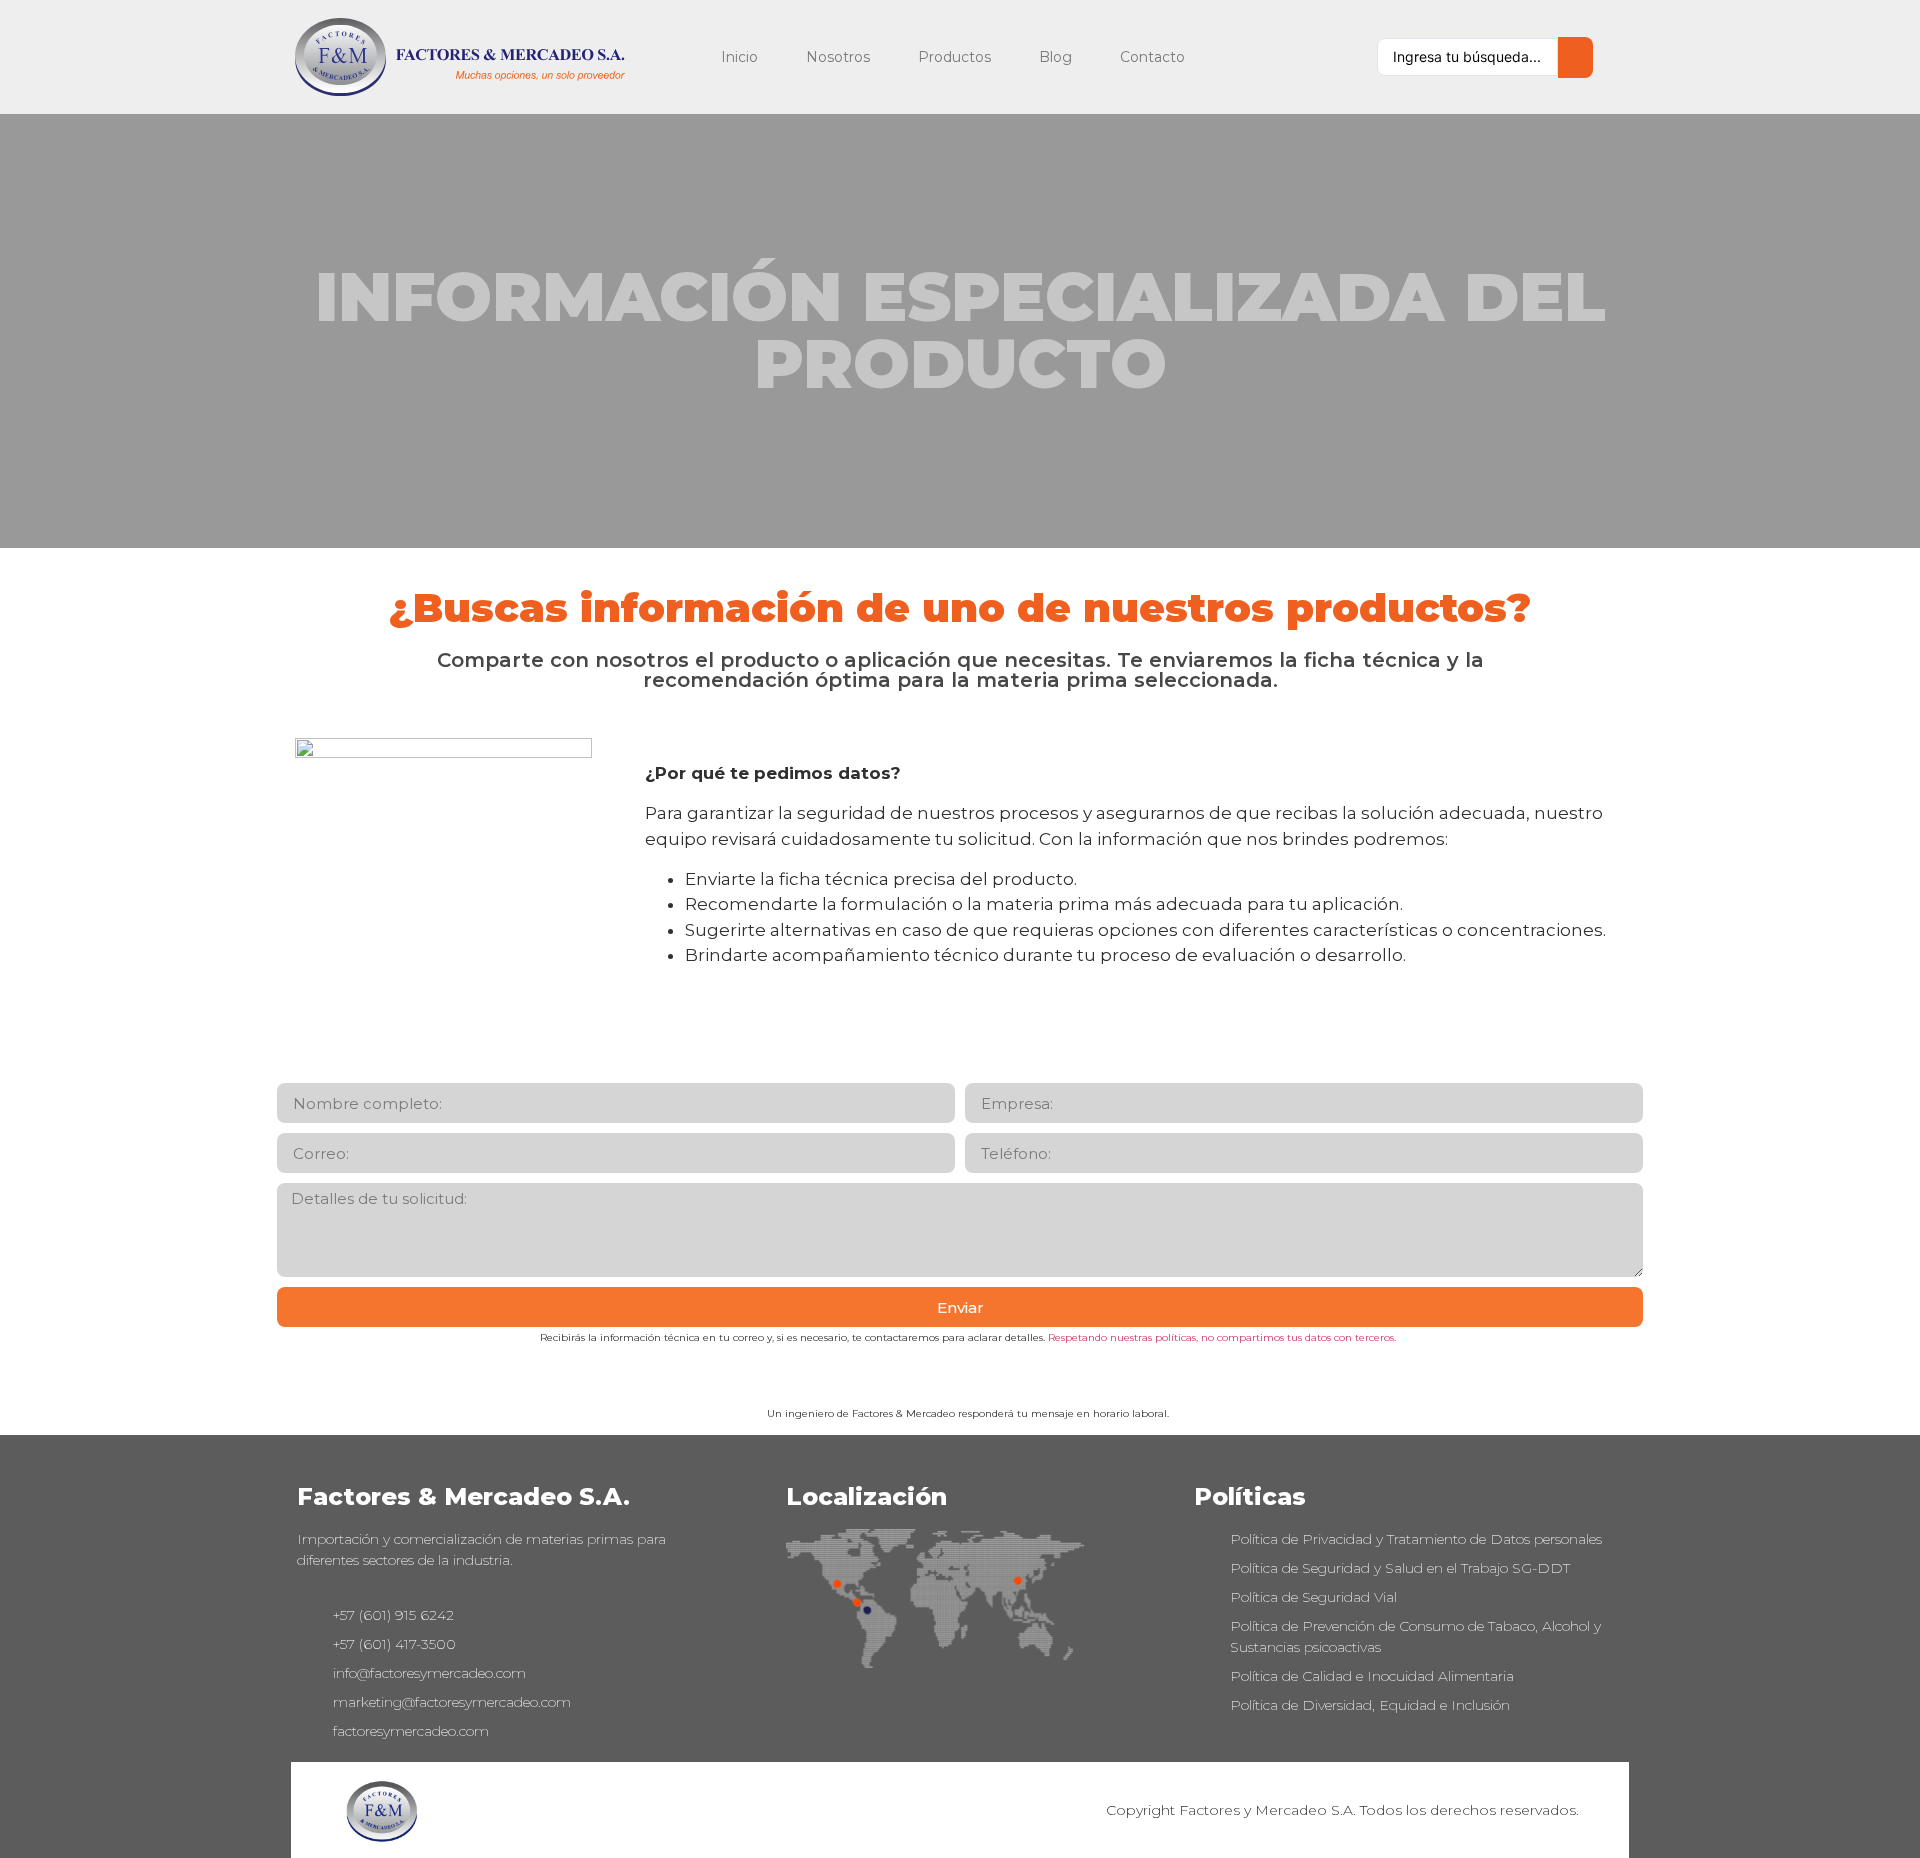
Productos (954, 57)
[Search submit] (1575, 57)
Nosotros (838, 57)
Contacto (1152, 57)
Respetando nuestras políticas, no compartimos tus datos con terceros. (1222, 1337)
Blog (1055, 57)
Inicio (739, 57)
